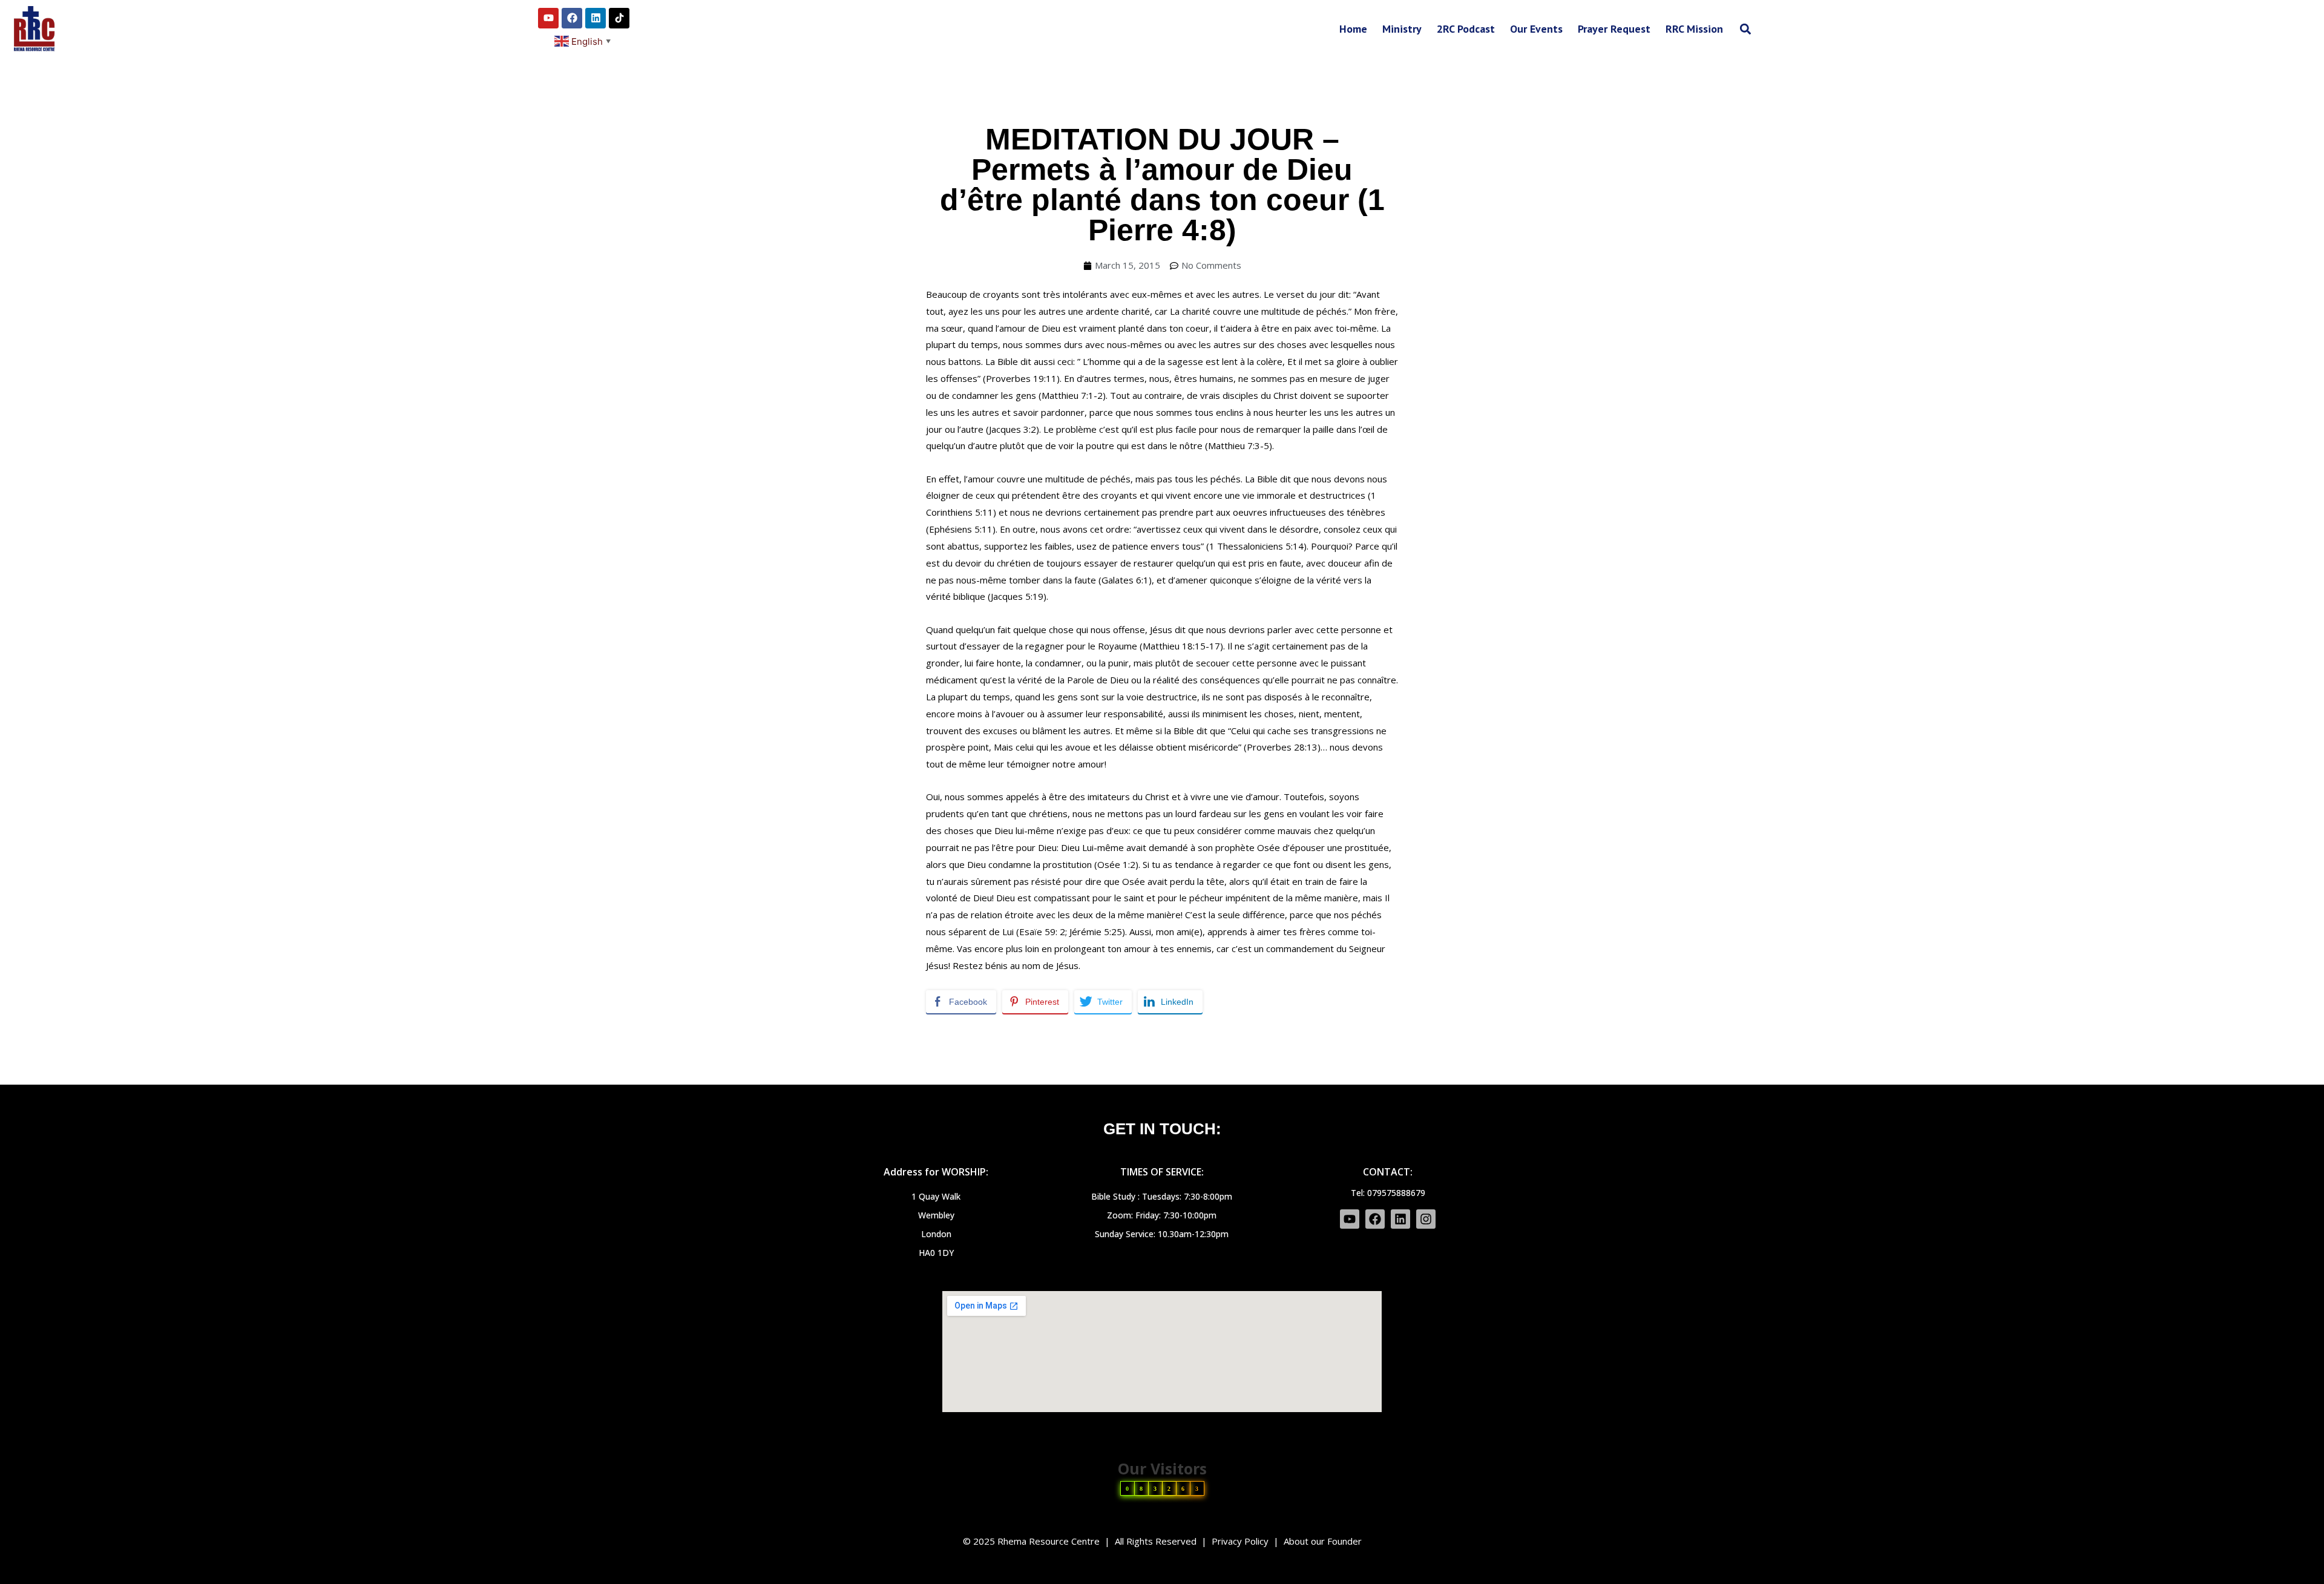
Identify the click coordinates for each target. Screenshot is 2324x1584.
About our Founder (1323, 1541)
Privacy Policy (1240, 1541)
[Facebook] (572, 18)
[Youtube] (548, 18)
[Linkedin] (596, 18)
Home (1353, 29)
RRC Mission (1694, 29)
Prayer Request (1614, 29)
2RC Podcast (1466, 29)
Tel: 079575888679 (1388, 1193)
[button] (1745, 29)
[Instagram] (1426, 1219)
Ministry (1402, 29)
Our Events (1536, 29)
